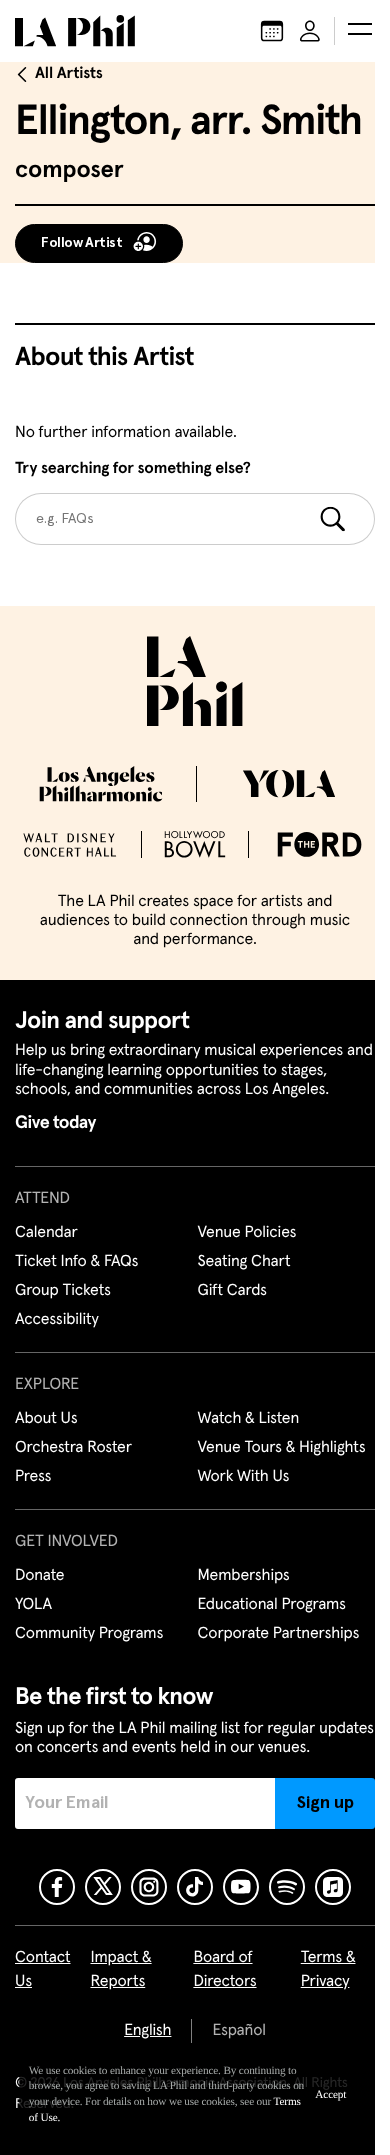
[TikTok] (195, 1887)
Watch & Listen (249, 1419)
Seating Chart (244, 1262)
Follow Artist (82, 243)
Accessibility (57, 1320)
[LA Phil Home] (75, 31)
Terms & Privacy (328, 1970)
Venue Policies (247, 1233)
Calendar (46, 1233)
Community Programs (89, 1634)
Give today (55, 1123)
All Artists (69, 74)
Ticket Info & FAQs (76, 1262)
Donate (39, 1576)
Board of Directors (224, 1970)
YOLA (33, 1605)
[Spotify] (287, 1887)
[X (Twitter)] (103, 1887)
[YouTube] (241, 1887)
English (147, 2031)
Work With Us (244, 1477)
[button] (360, 31)
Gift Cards (232, 1291)
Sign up (325, 1803)
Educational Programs (272, 1605)
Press (33, 1477)
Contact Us (43, 1970)
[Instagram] (149, 1887)
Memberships (244, 1576)
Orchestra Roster (73, 1448)
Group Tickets (63, 1291)
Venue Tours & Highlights (282, 1448)
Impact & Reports (121, 1970)
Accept (330, 2095)
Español (238, 2031)
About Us (46, 1419)
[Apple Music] (333, 1887)
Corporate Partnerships (279, 1634)
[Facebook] (57, 1887)
